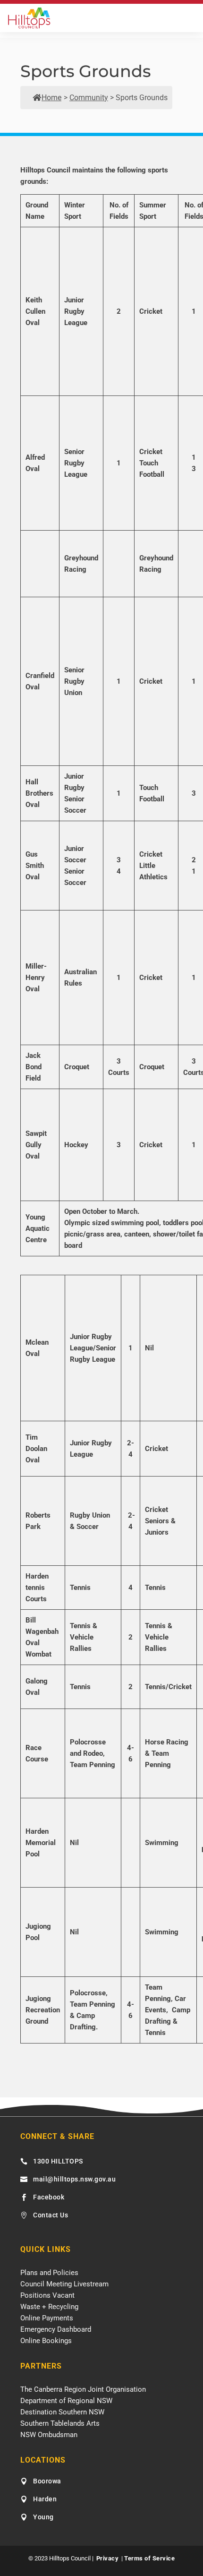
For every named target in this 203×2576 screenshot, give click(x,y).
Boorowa (47, 2481)
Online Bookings (46, 2341)
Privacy (108, 2558)
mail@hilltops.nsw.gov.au (74, 2179)
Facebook (49, 2197)
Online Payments (47, 2318)
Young (43, 2517)
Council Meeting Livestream (64, 2284)
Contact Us (51, 2215)
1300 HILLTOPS (58, 2161)
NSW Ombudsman (49, 2435)
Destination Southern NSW (62, 2412)
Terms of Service (149, 2558)
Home (51, 98)
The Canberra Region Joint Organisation (83, 2389)
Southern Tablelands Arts (60, 2423)
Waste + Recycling (49, 2307)
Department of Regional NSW (66, 2401)
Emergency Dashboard (56, 2329)
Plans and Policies (49, 2273)
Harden (45, 2499)
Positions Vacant (47, 2295)
